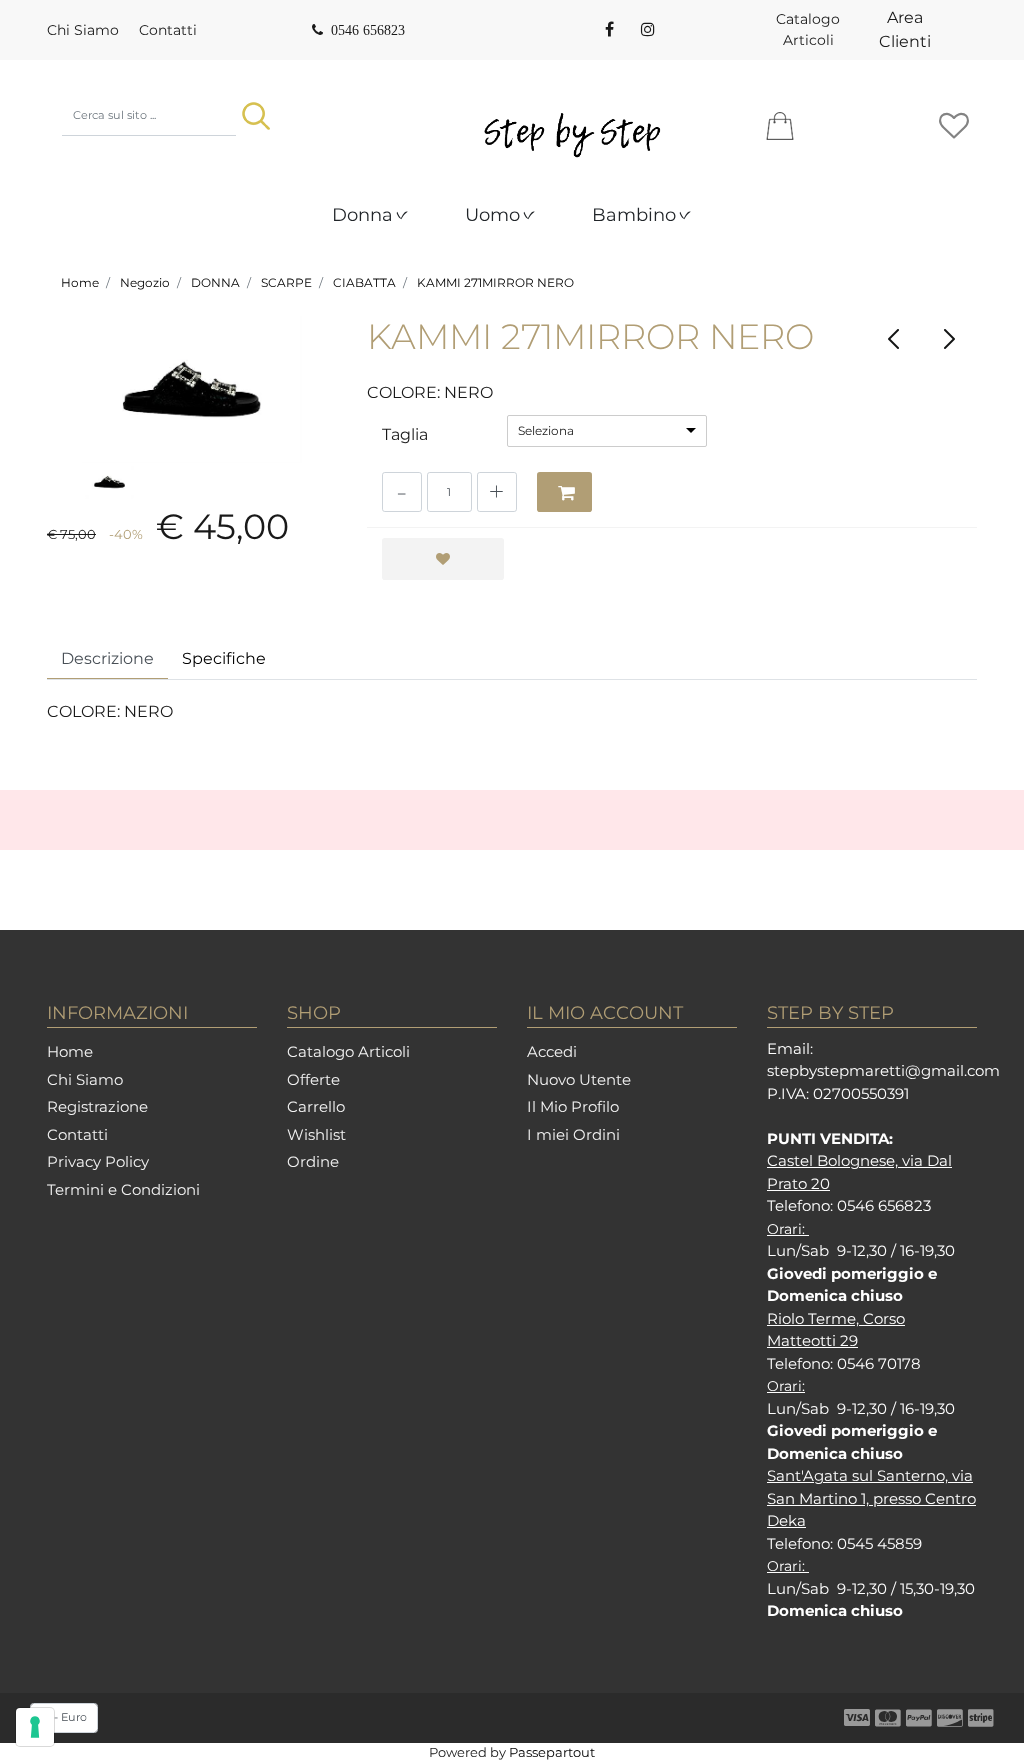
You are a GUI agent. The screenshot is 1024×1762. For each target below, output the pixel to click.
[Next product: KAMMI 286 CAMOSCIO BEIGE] (949, 338)
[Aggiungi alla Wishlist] (443, 559)
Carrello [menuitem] (316, 1106)
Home (80, 282)
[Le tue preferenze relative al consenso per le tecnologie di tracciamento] (35, 1727)
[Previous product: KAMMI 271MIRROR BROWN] (894, 338)
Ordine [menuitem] (313, 1161)
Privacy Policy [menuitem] (98, 1161)
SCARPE (286, 282)
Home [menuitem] (70, 1051)
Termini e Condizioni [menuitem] (123, 1189)
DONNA (215, 282)
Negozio (145, 282)
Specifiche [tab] (224, 658)
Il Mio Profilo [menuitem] (573, 1106)
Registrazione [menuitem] (97, 1106)
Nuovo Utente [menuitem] (579, 1079)
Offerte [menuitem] (313, 1079)
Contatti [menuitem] (168, 30)
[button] (256, 116)
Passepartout (552, 1752)
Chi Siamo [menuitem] (83, 30)
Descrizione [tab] (107, 658)
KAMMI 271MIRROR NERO (495, 282)
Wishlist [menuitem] (316, 1134)
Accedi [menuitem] (552, 1051)
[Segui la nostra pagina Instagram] (645, 30)
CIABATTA (364, 282)
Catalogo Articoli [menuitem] (808, 29)
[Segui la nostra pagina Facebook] (609, 30)
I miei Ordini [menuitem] (573, 1134)
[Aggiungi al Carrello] (564, 492)
